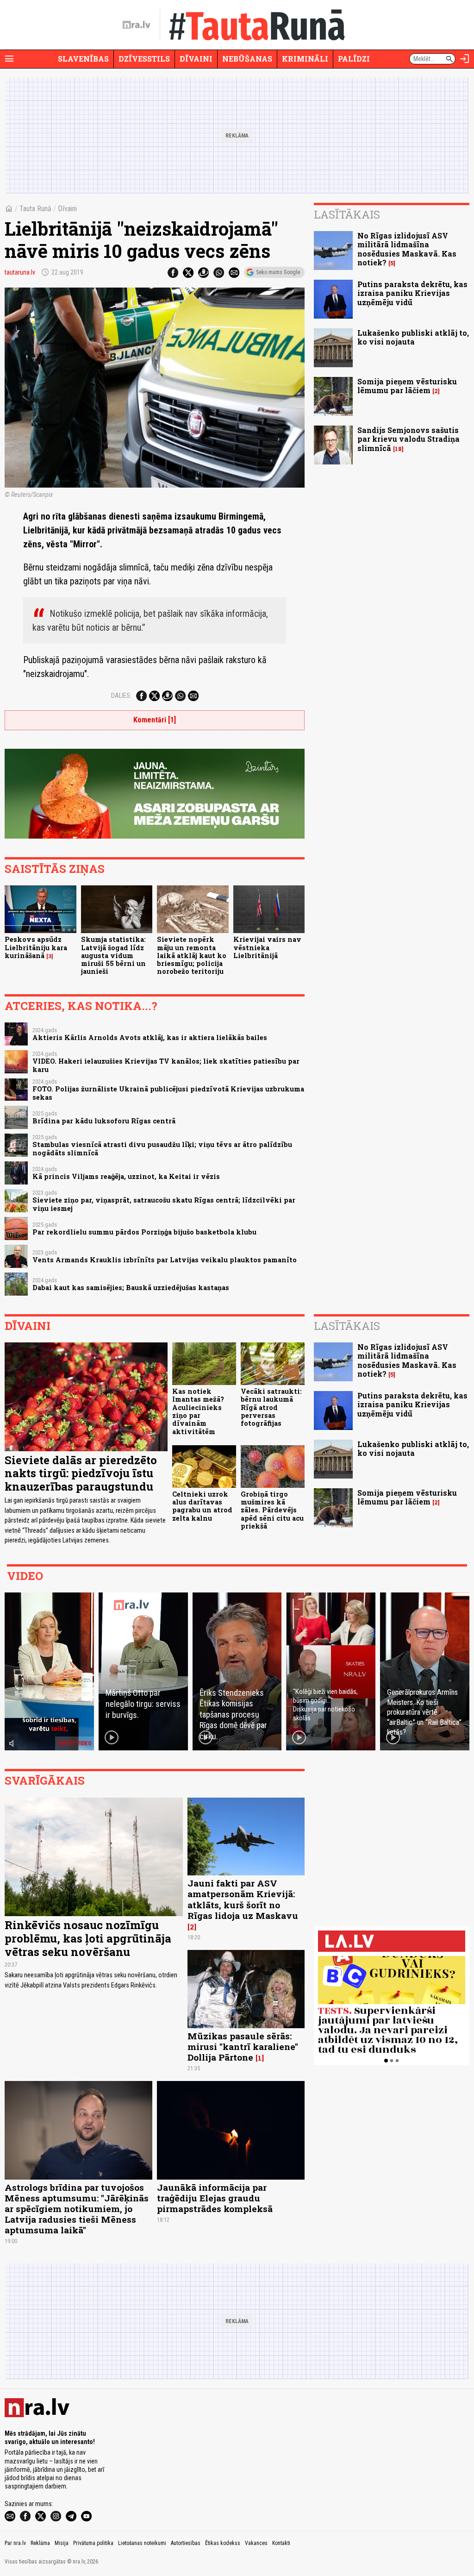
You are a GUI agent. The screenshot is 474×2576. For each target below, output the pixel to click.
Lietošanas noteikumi (142, 2543)
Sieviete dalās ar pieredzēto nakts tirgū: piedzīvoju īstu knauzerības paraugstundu (81, 1473)
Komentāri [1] (155, 720)
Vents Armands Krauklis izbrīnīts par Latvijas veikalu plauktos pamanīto (165, 1260)
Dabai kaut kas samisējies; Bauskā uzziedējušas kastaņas (131, 1288)
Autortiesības (186, 2543)
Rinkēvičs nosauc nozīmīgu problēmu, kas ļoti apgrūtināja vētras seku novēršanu (88, 1938)
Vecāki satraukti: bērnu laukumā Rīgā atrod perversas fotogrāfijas (271, 1407)
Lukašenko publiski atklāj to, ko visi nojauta (413, 337)
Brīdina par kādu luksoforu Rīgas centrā (104, 1121)
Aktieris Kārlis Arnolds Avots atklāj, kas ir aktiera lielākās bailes (150, 1037)
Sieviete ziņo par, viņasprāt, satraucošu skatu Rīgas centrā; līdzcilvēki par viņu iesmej (164, 1204)
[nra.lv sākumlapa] (137, 25)
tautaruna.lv (20, 272)
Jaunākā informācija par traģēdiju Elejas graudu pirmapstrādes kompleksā (215, 2198)
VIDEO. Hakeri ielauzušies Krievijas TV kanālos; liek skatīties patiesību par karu (166, 1065)
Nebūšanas (247, 59)
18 (398, 449)
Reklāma (40, 2543)
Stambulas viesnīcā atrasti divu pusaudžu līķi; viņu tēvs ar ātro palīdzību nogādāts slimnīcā (162, 1148)
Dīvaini (196, 59)
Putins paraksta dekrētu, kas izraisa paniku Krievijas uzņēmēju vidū (412, 293)
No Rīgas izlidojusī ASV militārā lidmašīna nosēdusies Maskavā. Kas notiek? (407, 249)
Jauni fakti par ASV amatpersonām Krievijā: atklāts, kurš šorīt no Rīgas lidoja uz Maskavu (243, 1899)
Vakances (256, 2543)
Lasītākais (347, 214)
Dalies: (121, 696)
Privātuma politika (93, 2543)
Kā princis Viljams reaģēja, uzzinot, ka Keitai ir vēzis (126, 1176)
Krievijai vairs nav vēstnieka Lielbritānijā (267, 947)
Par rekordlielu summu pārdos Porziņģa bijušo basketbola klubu (144, 1232)
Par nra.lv (15, 2543)
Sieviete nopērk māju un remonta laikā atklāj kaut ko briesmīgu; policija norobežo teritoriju (192, 955)
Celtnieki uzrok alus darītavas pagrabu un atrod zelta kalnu (202, 1506)
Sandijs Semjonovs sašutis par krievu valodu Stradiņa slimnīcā (409, 439)
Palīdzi (354, 59)
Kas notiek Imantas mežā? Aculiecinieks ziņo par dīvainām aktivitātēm (198, 1411)
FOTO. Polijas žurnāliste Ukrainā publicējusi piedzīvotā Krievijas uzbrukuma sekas (168, 1093)
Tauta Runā (35, 209)
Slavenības (83, 59)
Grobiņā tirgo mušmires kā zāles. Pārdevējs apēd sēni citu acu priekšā (272, 1510)
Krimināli (305, 59)
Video (25, 1576)
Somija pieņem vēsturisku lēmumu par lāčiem (407, 386)
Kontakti (281, 2543)
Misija (62, 2543)
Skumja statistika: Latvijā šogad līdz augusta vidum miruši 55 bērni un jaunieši (113, 955)
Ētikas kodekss (223, 2543)
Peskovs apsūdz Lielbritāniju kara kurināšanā (36, 947)
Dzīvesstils (144, 59)
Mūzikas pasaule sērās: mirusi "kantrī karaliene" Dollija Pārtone (243, 2046)
